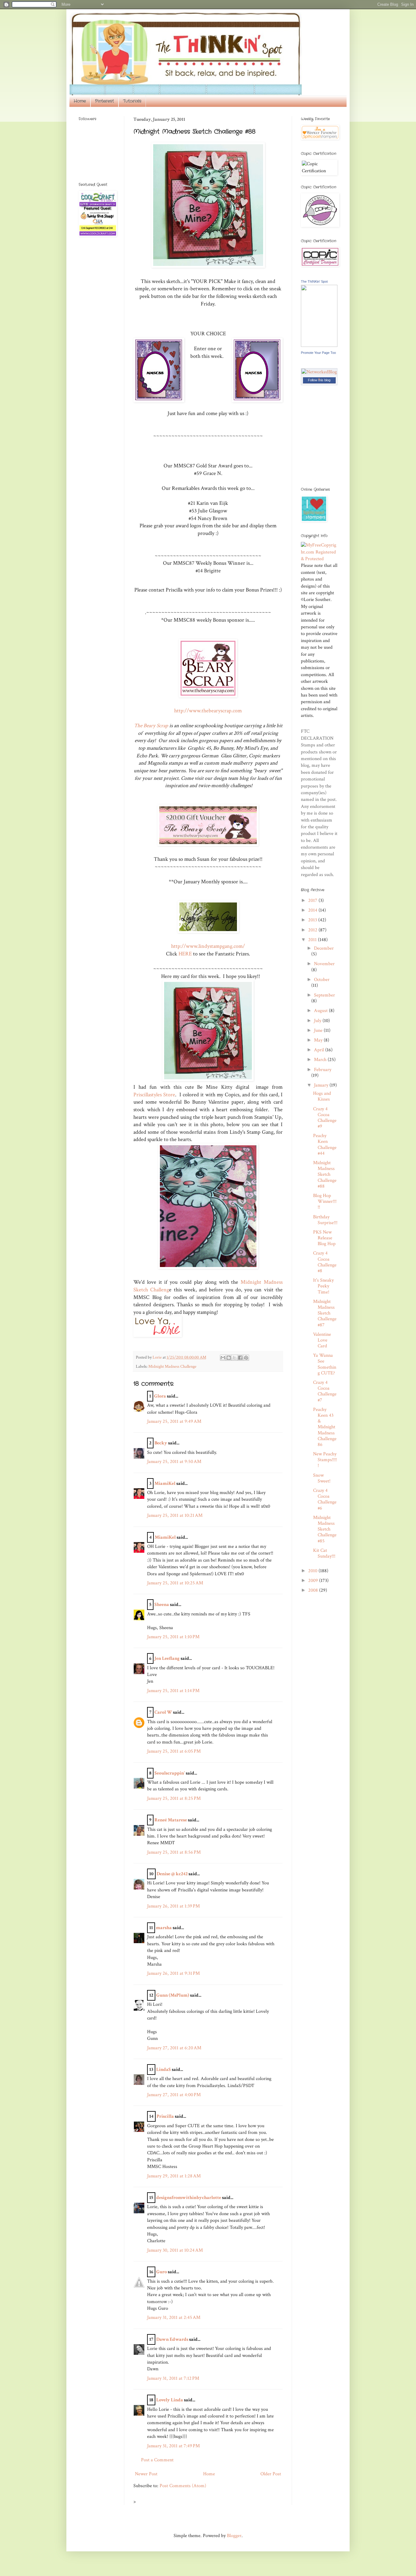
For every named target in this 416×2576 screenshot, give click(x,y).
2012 (313, 930)
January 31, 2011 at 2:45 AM (174, 2318)
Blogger (234, 2536)
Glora (160, 1396)
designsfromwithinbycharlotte (189, 2198)
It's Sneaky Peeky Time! (323, 1286)
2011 (313, 940)
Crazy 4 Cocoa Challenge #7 (325, 1391)
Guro (162, 2272)
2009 (314, 1581)
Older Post (271, 2474)
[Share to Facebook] (240, 1358)
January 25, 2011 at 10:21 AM (175, 1515)
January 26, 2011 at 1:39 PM (173, 1906)
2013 (313, 920)
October (322, 980)
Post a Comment (157, 2460)
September (324, 995)
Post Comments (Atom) (183, 2486)
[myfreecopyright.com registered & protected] (319, 559)
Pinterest (104, 101)
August (321, 1011)
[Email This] (223, 1358)
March (321, 1060)
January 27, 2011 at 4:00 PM (174, 2095)
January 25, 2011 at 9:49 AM (174, 1421)
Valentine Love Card (322, 1340)
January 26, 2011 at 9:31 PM (173, 1973)
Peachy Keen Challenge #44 (325, 1145)
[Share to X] (234, 1358)
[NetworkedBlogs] (319, 379)
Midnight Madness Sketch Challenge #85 (325, 1529)
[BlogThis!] (229, 1358)
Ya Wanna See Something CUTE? (325, 1364)
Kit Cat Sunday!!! (324, 1553)
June (319, 1030)
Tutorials (132, 101)
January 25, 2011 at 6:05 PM (174, 1751)
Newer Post (146, 2474)
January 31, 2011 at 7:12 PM (173, 2378)
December (324, 948)
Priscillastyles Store (154, 1095)
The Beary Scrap (152, 726)
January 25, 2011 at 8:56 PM (174, 1852)
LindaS (164, 2070)
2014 (313, 910)
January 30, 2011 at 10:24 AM (175, 2250)
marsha (164, 1928)
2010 (313, 1571)
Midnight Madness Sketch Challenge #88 (325, 1175)
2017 (313, 901)
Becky (161, 1443)
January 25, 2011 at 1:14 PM (173, 1691)
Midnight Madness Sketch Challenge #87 (325, 1313)
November (324, 964)
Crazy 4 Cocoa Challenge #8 (325, 1262)
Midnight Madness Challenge (172, 1366)
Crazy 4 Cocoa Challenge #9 (325, 1118)
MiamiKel (165, 1483)
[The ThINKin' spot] (319, 346)
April (320, 1050)
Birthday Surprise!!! (325, 1220)
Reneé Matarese (171, 1820)
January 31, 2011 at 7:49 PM (173, 2446)
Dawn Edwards (172, 2339)
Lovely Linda (170, 2400)
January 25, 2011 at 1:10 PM (173, 1637)
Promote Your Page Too (318, 353)
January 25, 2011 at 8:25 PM (174, 1798)
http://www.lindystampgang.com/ (208, 946)
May (319, 1040)
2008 (314, 1590)
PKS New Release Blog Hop (324, 1238)
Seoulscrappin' (170, 1773)
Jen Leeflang (167, 1658)
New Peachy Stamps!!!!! (325, 1460)
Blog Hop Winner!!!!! (325, 1201)
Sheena (162, 1605)
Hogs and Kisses (322, 1096)
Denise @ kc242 (172, 1874)
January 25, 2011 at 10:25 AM (175, 1583)
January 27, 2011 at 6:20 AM (174, 2048)
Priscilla (165, 2116)
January (322, 1085)
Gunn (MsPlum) (173, 1995)
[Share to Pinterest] (246, 1358)
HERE (185, 954)
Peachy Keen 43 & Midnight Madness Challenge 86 (325, 1427)
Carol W (163, 1712)
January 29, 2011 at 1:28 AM (174, 2176)
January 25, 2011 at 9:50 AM (174, 1462)
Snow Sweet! (322, 1478)
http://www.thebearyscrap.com (208, 711)
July (318, 1021)
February (323, 1070)
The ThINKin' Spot (314, 281)
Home (80, 101)
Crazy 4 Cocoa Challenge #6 (325, 1499)
